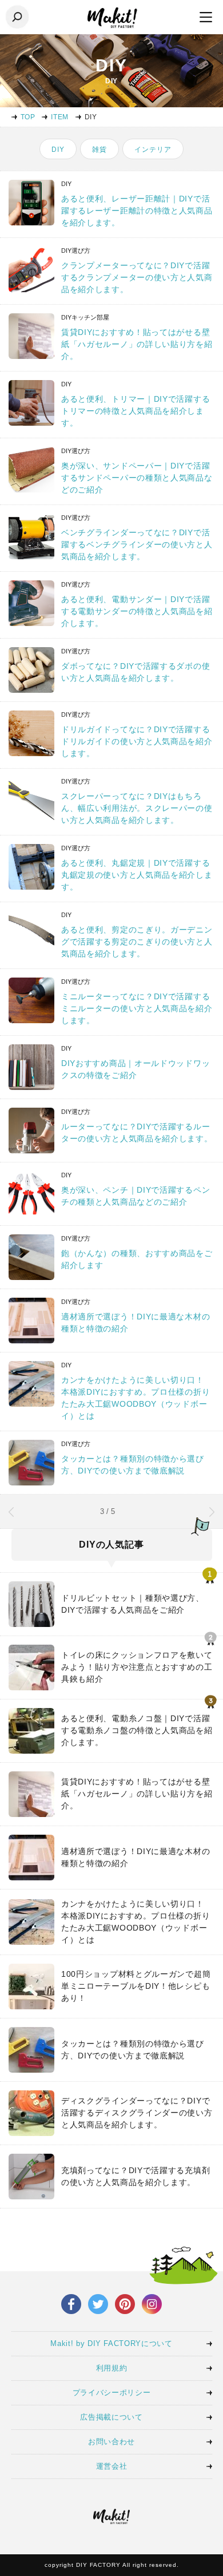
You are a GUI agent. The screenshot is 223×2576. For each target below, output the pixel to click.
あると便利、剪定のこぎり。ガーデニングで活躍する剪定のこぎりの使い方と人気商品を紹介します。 (137, 942)
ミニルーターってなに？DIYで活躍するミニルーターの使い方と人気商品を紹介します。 (137, 1008)
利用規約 (112, 2368)
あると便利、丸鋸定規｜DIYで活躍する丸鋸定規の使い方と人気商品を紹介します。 (137, 875)
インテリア (153, 150)
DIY (58, 150)
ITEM (59, 117)
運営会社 (112, 2466)
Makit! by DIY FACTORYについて (111, 2343)
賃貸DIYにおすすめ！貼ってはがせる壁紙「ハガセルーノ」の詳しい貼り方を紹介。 (137, 344)
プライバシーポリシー (112, 2393)
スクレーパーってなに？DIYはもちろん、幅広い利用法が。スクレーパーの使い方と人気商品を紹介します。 (137, 808)
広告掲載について (111, 2417)
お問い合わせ (111, 2442)
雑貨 (99, 150)
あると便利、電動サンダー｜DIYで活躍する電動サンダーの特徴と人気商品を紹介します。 (137, 611)
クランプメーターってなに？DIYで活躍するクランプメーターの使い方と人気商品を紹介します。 (137, 277)
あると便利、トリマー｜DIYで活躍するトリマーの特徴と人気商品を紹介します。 (136, 411)
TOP (28, 117)
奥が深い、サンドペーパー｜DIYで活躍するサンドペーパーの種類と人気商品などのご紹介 (137, 478)
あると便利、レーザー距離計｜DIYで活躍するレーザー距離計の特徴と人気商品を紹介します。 (137, 211)
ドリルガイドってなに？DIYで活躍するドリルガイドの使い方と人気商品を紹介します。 (137, 741)
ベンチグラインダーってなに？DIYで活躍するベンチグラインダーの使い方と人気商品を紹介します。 (137, 544)
